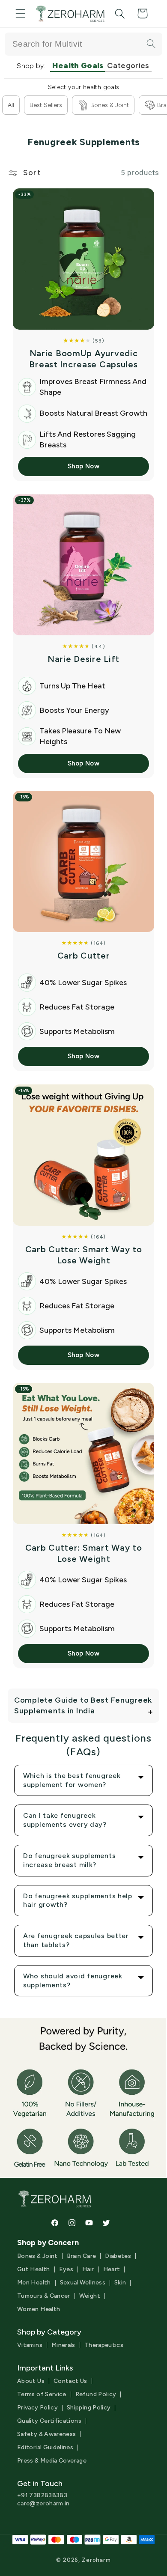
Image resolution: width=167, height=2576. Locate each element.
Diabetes (118, 2256)
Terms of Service (42, 2394)
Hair (88, 2269)
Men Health (34, 2283)
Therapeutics (104, 2345)
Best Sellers (46, 105)
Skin (120, 2283)
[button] (21, 13)
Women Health (39, 2309)
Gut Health (34, 2269)
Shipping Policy (89, 2408)
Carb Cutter (84, 956)
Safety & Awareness (46, 2434)
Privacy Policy (37, 2408)
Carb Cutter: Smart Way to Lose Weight (84, 1255)
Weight (90, 2296)
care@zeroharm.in (43, 2503)
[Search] (151, 44)
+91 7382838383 (42, 2495)
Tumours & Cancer (44, 2296)
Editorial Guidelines (45, 2448)
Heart (112, 2269)
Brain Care (82, 2256)
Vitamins (30, 2345)
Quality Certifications (49, 2421)
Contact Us (70, 2381)
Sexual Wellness (83, 2283)
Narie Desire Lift (83, 659)
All (11, 105)
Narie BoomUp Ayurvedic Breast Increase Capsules (83, 359)
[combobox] (83, 44)
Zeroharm (96, 2560)
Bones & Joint (110, 105)
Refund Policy (96, 2394)
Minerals (63, 2345)
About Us (31, 2381)
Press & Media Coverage (52, 2461)
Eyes (66, 2269)
